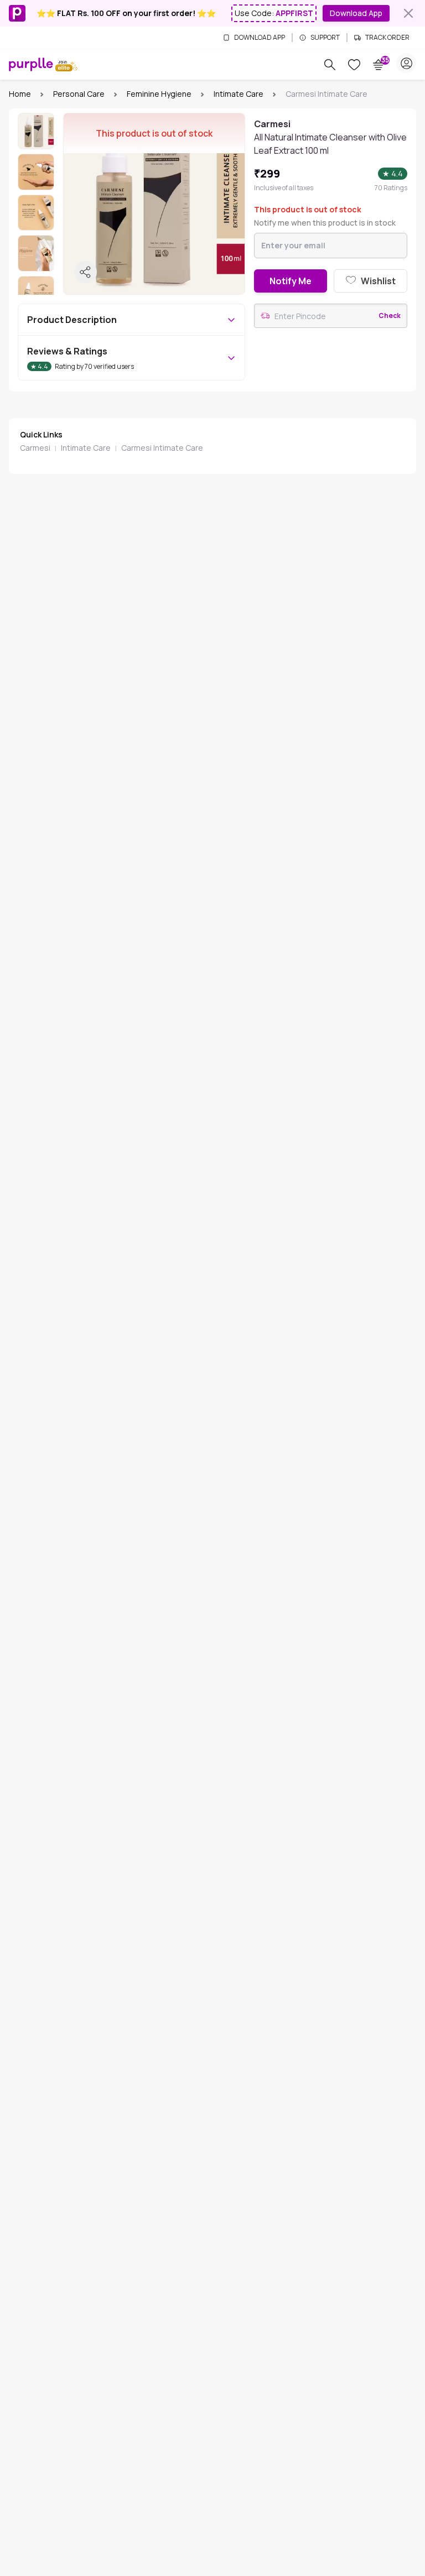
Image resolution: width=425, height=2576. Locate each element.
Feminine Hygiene (159, 94)
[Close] (408, 13)
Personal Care (79, 94)
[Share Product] (86, 272)
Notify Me (291, 281)
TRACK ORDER (387, 38)
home (20, 94)
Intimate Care (239, 94)
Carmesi (35, 448)
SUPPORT (325, 38)
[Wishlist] (354, 65)
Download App (356, 13)
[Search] (330, 65)
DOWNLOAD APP (260, 38)
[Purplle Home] (31, 64)
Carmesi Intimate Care (162, 448)
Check (390, 316)
